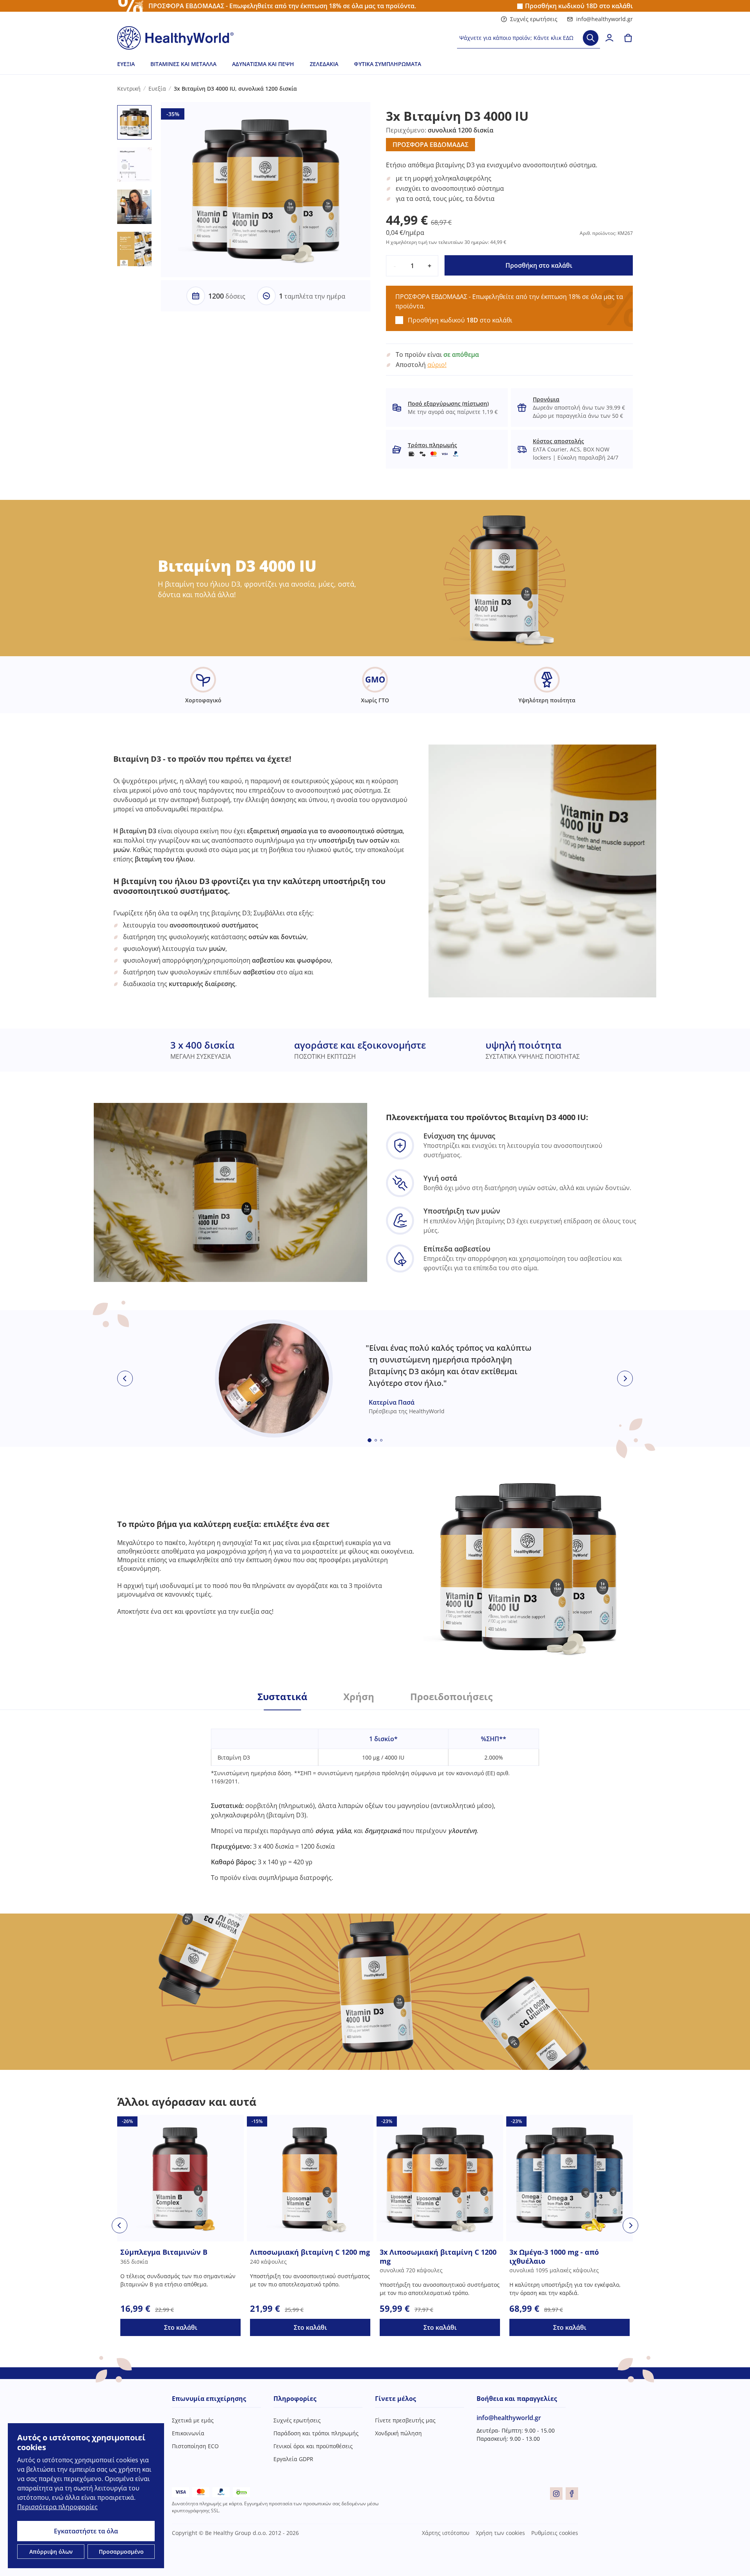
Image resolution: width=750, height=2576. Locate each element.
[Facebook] (572, 2494)
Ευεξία (126, 64)
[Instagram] (556, 2494)
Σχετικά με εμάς (193, 2420)
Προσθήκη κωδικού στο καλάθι (579, 6)
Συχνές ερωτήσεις (534, 19)
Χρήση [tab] (359, 1697)
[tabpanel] (375, 1796)
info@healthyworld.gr (604, 19)
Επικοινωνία (188, 2433)
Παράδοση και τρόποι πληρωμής (316, 2433)
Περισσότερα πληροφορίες (57, 2507)
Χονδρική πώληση (398, 2433)
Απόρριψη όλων (51, 2552)
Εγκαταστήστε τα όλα (86, 2531)
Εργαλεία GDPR (293, 2459)
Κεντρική (129, 89)
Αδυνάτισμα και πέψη (263, 64)
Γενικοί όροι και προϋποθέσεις (313, 2446)
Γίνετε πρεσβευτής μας (405, 2420)
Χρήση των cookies (500, 2533)
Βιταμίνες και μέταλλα (183, 64)
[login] (609, 38)
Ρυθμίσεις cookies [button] (555, 2533)
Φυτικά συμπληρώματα (387, 64)
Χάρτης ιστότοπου (446, 2533)
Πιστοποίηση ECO (195, 2446)
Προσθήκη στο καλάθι (539, 265)
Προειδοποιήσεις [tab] (451, 1697)
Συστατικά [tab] (282, 1697)
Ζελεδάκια (324, 64)
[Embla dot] (370, 1440)
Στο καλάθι (181, 2327)
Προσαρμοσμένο (121, 2552)
